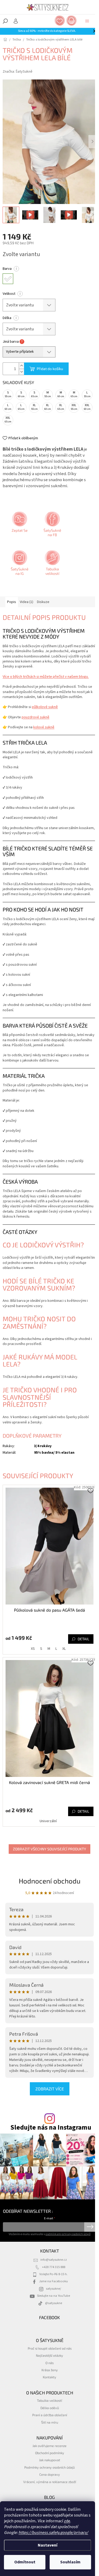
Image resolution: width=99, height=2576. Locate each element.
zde (67, 2521)
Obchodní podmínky (50, 2453)
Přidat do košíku (50, 369)
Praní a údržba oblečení (50, 2415)
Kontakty (49, 2377)
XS (33, 1649)
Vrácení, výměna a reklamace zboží (50, 2482)
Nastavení (48, 2545)
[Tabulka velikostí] (52, 565)
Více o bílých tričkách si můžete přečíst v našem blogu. (46, 677)
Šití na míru (50, 2422)
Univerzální (48, 1821)
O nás (49, 2363)
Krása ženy (50, 2370)
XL (64, 1649)
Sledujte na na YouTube (53, 2296)
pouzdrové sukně (36, 717)
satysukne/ (53, 2289)
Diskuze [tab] (43, 602)
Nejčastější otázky (49, 2355)
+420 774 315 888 (54, 2267)
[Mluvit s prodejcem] (19, 526)
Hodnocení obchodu (50, 1881)
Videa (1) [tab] (27, 602)
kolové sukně (44, 727)
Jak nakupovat (50, 2460)
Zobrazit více (50, 2089)
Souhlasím (70, 2562)
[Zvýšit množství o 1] (21, 366)
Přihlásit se (90, 2227)
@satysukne (54, 2303)
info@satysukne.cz (54, 2260)
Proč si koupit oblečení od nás (50, 2348)
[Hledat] (5, 21)
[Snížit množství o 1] (21, 372)
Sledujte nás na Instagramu (51, 2128)
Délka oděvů (50, 2408)
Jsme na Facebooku (53, 2281)
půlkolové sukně (45, 707)
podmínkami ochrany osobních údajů (68, 2234)
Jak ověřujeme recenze (49, 2446)
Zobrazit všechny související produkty (49, 1849)
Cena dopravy (50, 2474)
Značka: (18, 72)
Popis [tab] (12, 602)
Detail (83, 1639)
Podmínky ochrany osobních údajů (49, 2467)
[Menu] (87, 21)
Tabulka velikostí (49, 2400)
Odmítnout (25, 2562)
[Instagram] (19, 565)
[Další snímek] (92, 142)
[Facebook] (52, 526)
